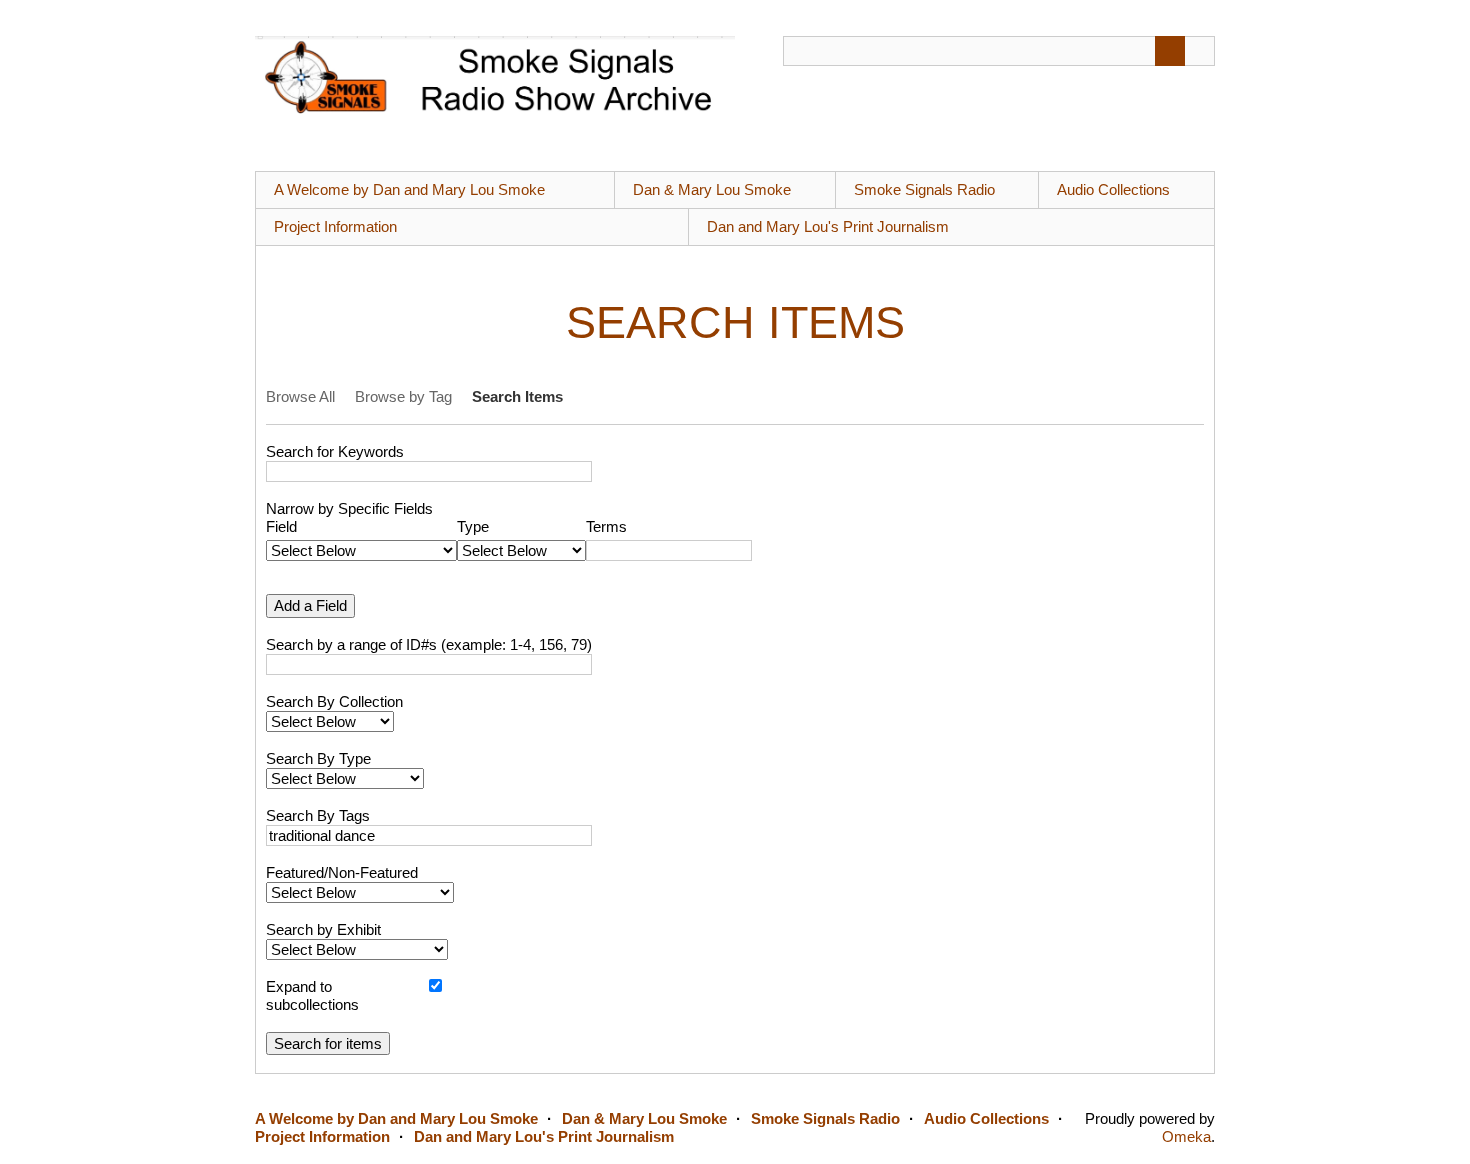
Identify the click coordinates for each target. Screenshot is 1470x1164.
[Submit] (1170, 51)
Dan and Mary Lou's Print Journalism (828, 226)
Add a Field (310, 605)
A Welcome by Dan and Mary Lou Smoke (409, 189)
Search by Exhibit (323, 929)
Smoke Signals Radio (924, 189)
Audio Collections (1113, 189)
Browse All (300, 396)
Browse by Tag (403, 396)
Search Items (517, 396)
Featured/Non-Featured (342, 872)
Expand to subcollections (312, 995)
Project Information (335, 226)
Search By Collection (334, 701)
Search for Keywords (335, 451)
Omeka (1186, 1136)
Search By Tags (318, 815)
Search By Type (318, 758)
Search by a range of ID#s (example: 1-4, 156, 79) (429, 644)
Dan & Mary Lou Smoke (712, 189)
